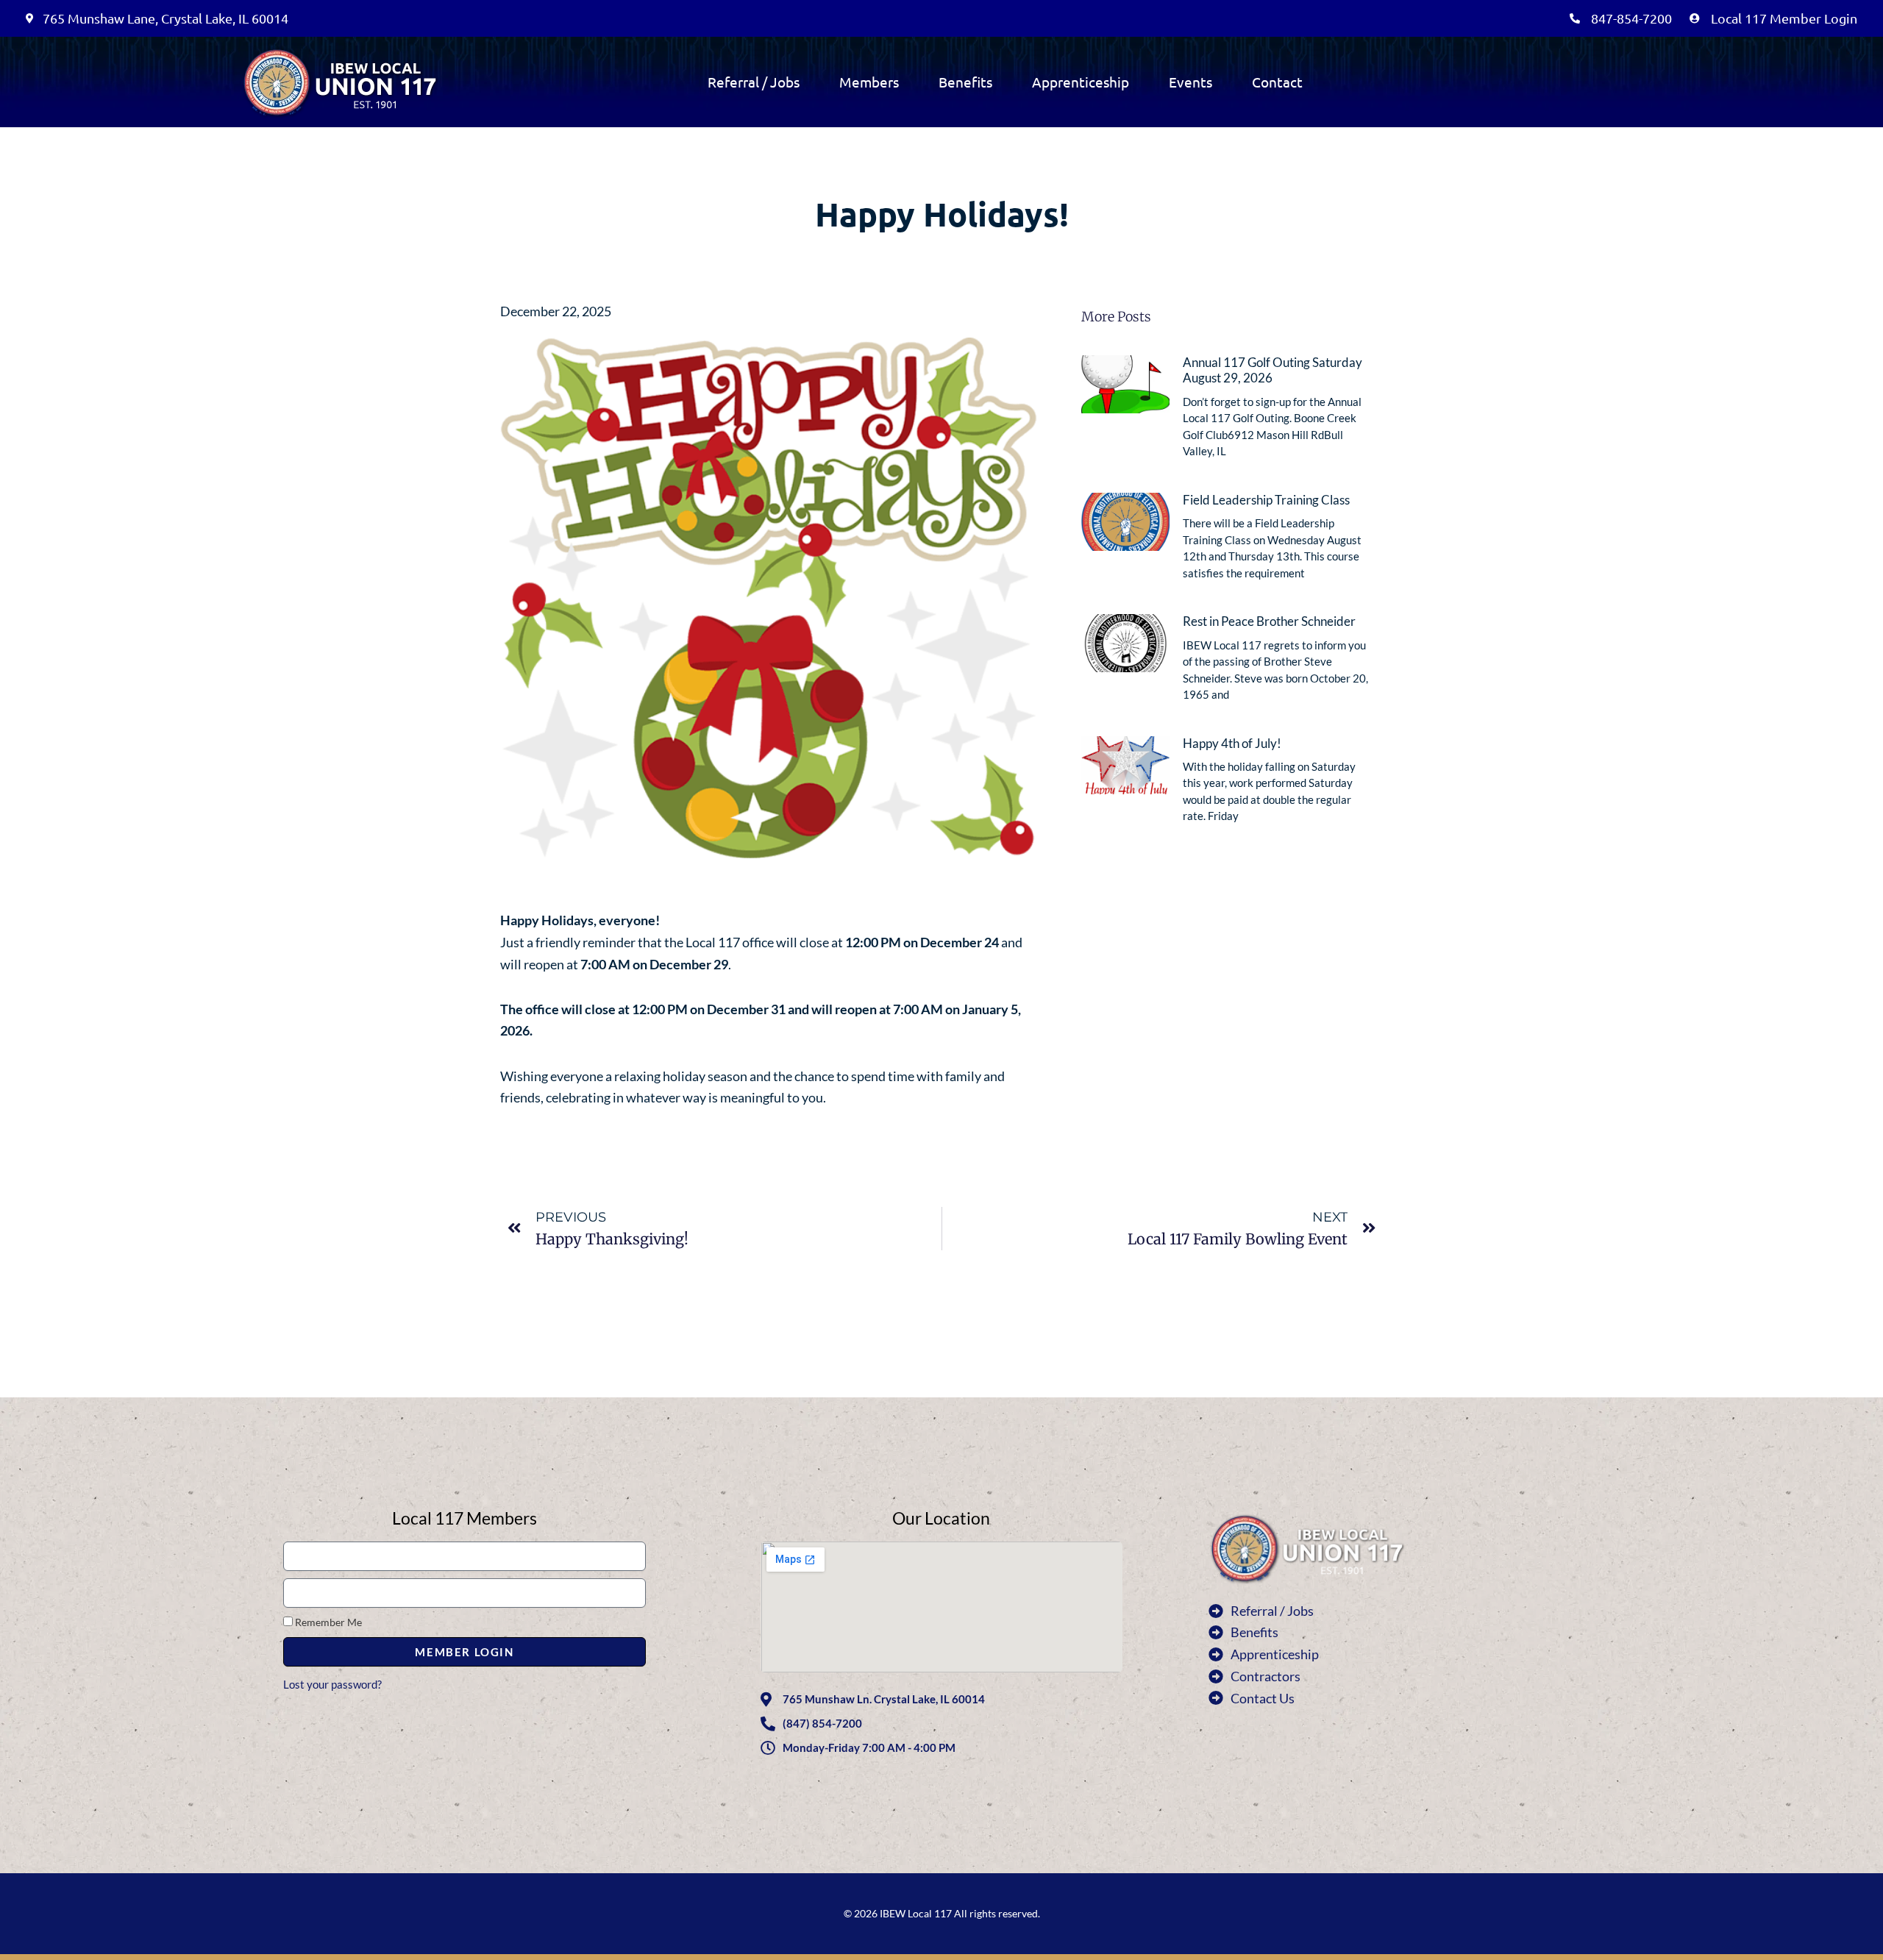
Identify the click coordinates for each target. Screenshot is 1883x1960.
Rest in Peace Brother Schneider (1269, 621)
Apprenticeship (1081, 82)
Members (869, 82)
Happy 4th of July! (1232, 744)
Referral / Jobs (754, 82)
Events (1190, 82)
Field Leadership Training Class (1266, 500)
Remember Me (327, 1622)
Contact (1277, 82)
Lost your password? (332, 1684)
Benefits (965, 82)
